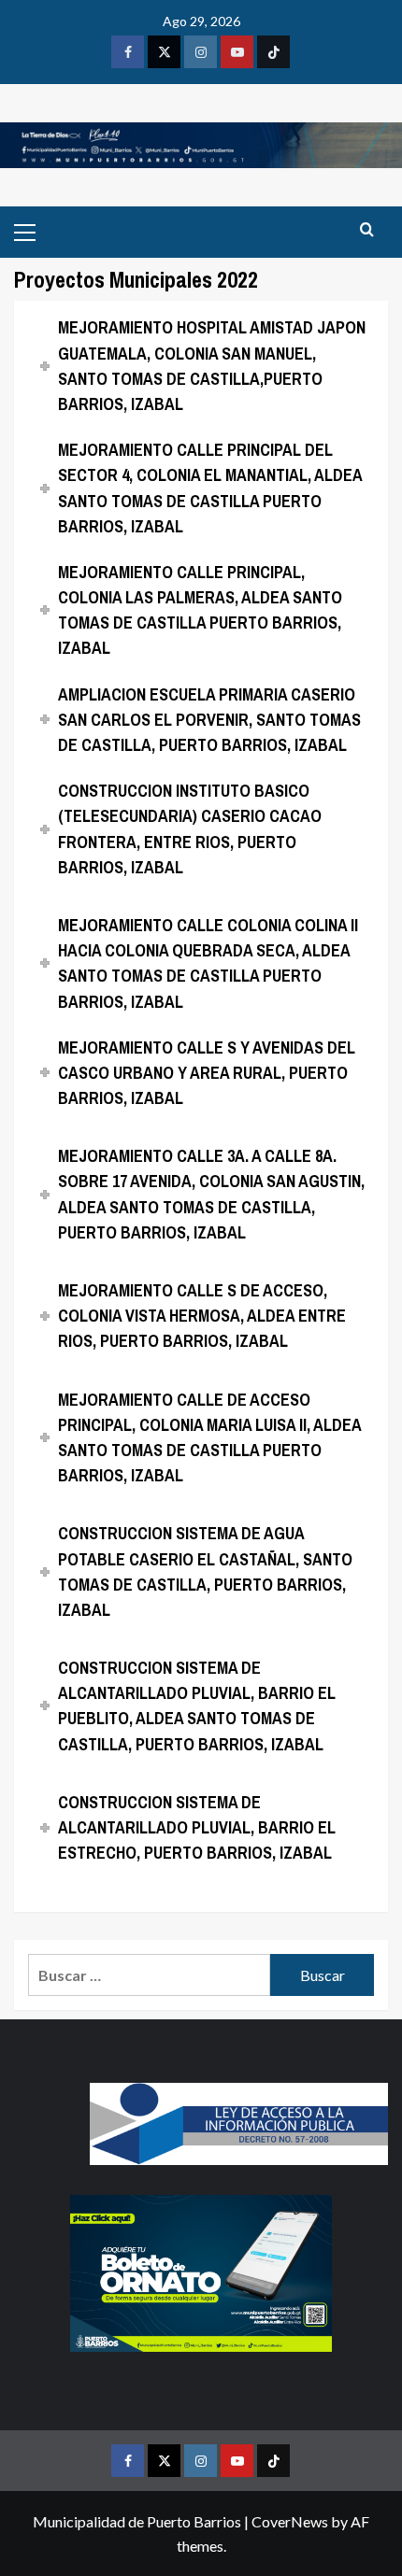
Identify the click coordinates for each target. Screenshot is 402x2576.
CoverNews (290, 2521)
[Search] (367, 230)
